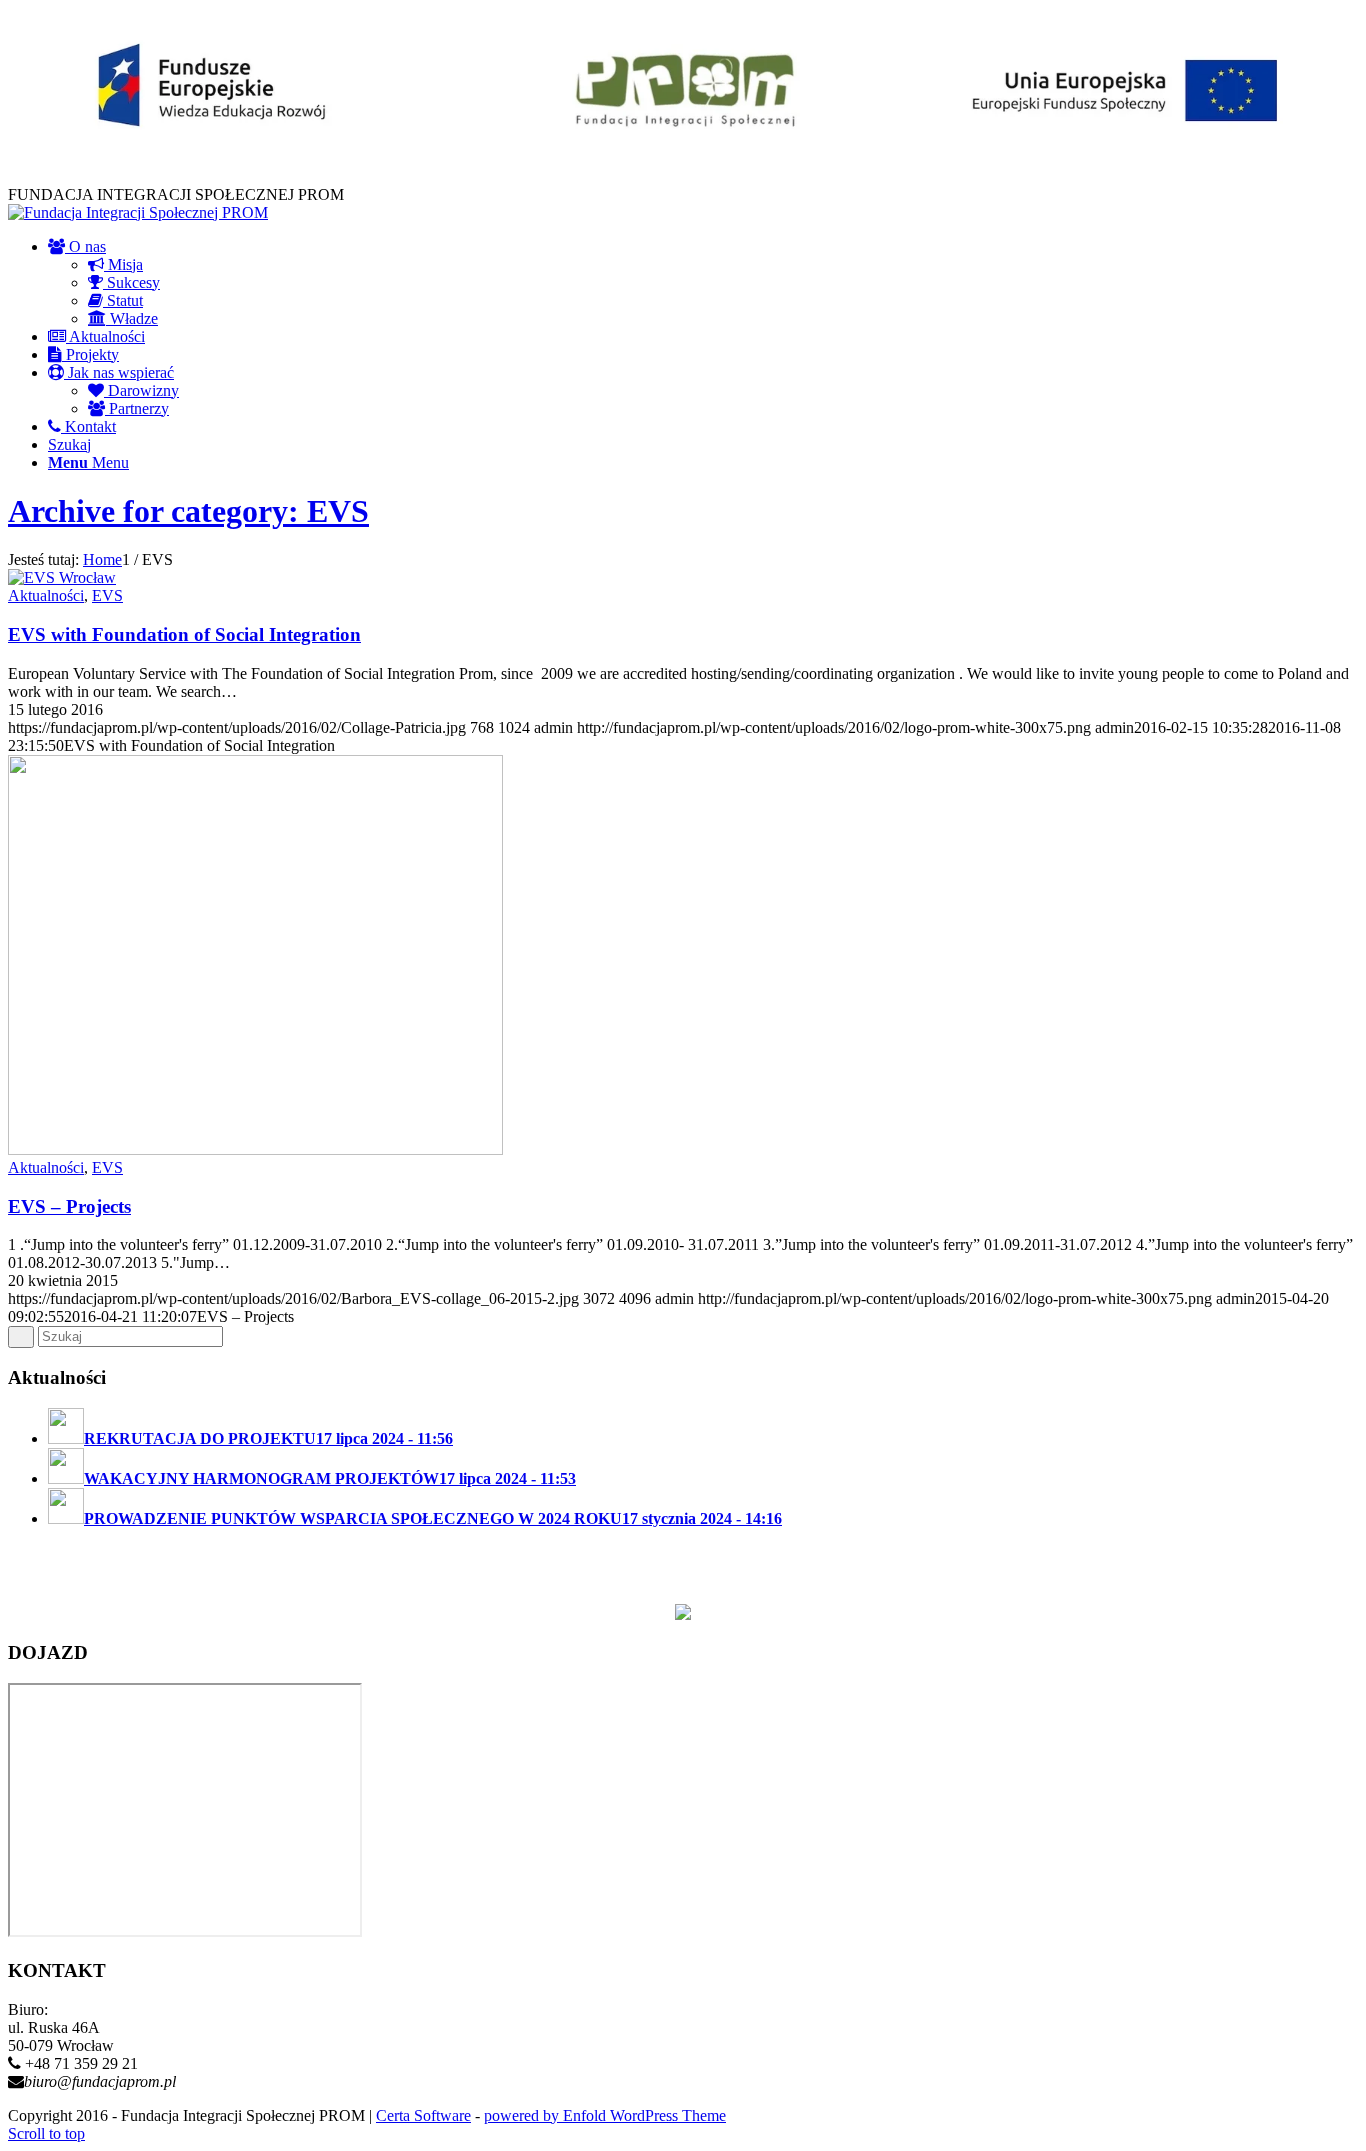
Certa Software (423, 2115)
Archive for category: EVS (188, 511)
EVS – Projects (69, 1206)
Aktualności (46, 595)
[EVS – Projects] (255, 1149)
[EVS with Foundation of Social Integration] (62, 577)
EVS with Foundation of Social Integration (184, 634)
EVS (107, 595)
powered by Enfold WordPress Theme (605, 2115)
